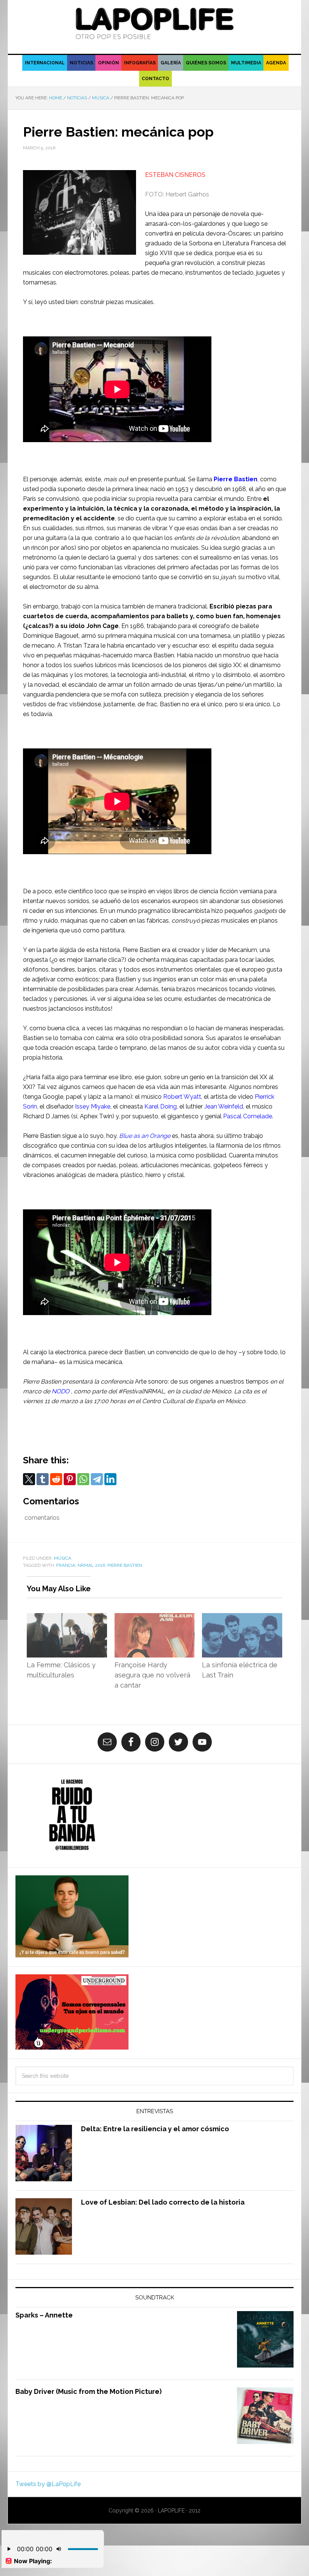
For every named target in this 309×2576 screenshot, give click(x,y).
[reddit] (56, 1479)
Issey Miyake (93, 1106)
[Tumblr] (43, 1479)
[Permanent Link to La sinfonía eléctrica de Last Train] (242, 1618)
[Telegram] (97, 1479)
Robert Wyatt (182, 1097)
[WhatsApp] (83, 1479)
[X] (29, 1479)
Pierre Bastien (236, 479)
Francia (66, 1565)
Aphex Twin (96, 1116)
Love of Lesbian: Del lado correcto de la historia (163, 2202)
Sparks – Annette (44, 2315)
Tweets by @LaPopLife (48, 2484)
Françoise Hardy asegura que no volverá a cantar (152, 1675)
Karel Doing (161, 1106)
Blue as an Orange (145, 1136)
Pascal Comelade (248, 1116)
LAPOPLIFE (154, 23)
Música (63, 1558)
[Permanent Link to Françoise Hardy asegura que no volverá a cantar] (155, 1618)
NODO (60, 1391)
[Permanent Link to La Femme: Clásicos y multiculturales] (67, 1618)
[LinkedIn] (110, 1479)
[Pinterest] (70, 1479)
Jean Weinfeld (224, 1106)
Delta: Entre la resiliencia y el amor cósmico (155, 2129)
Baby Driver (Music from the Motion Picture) (89, 2391)
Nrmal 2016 (91, 1565)
